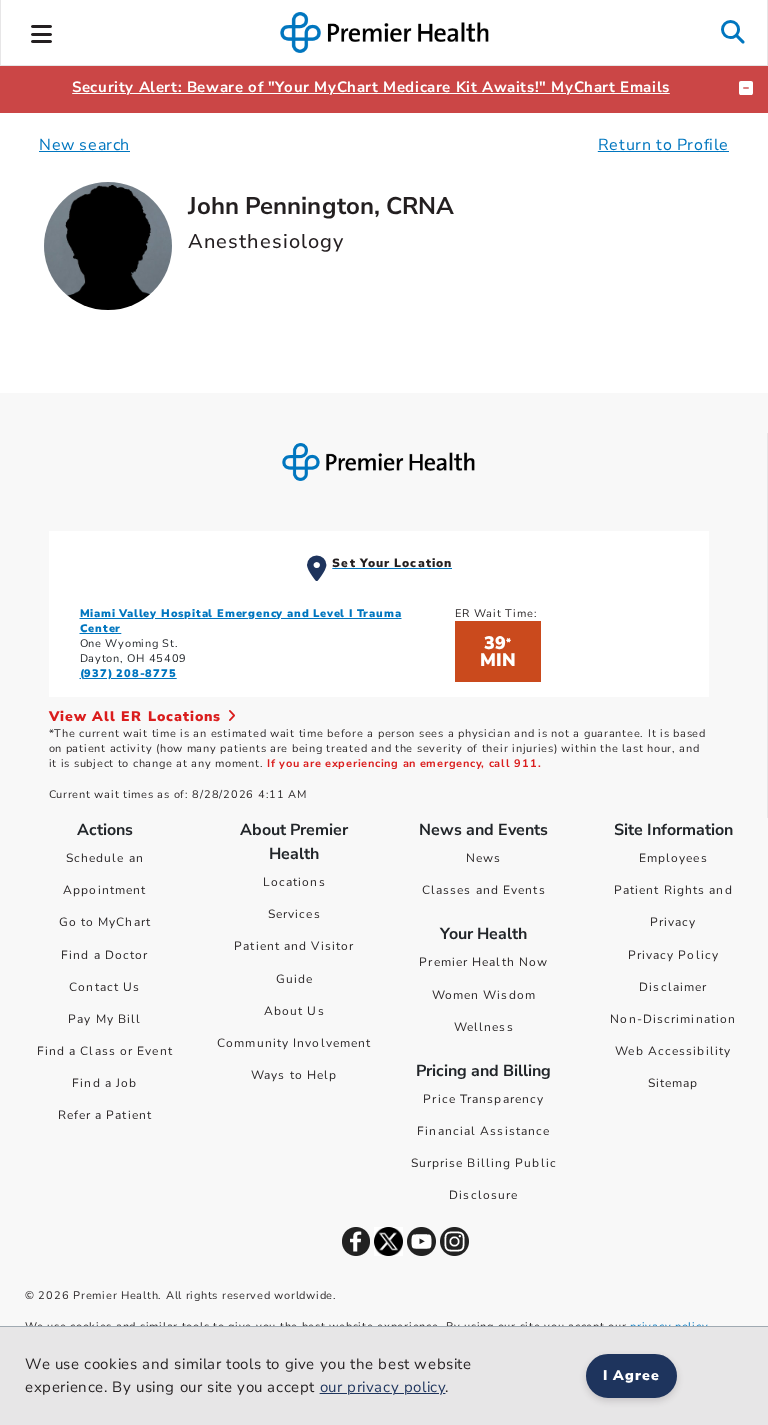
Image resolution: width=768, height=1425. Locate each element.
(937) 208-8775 (128, 673)
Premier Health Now (483, 962)
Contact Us (104, 987)
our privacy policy (383, 1387)
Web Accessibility (673, 1051)
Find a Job (104, 1083)
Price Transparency (483, 1099)
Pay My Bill (104, 1019)
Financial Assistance (483, 1131)
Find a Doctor (104, 955)
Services (294, 914)
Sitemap (673, 1083)
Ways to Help (294, 1075)
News (483, 858)
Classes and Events (484, 890)
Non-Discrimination (673, 1019)
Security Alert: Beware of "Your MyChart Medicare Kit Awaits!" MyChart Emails (371, 87)
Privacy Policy (673, 955)
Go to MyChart (105, 922)
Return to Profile (663, 145)
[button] (42, 31)
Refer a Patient (105, 1115)
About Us (294, 1011)
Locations (294, 882)
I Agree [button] (631, 1375)
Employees (673, 858)
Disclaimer (673, 987)
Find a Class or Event (105, 1051)
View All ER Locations (138, 716)
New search (84, 145)
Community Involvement (294, 1043)
